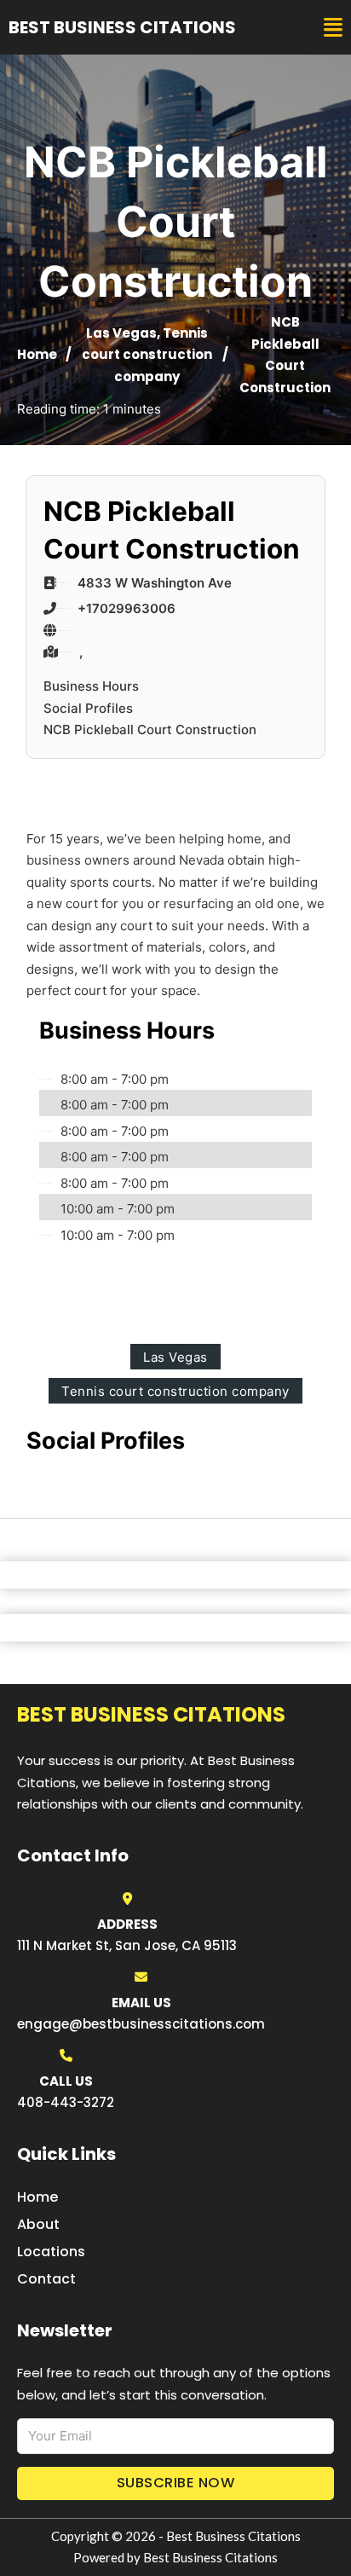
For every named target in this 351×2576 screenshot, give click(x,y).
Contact (46, 2279)
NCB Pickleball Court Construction (150, 729)
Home (37, 354)
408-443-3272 (66, 2102)
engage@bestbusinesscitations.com (141, 2024)
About (38, 2224)
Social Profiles (88, 708)
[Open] (333, 28)
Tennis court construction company (147, 355)
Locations (51, 2252)
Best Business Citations (122, 27)
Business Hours (91, 686)
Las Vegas (121, 333)
